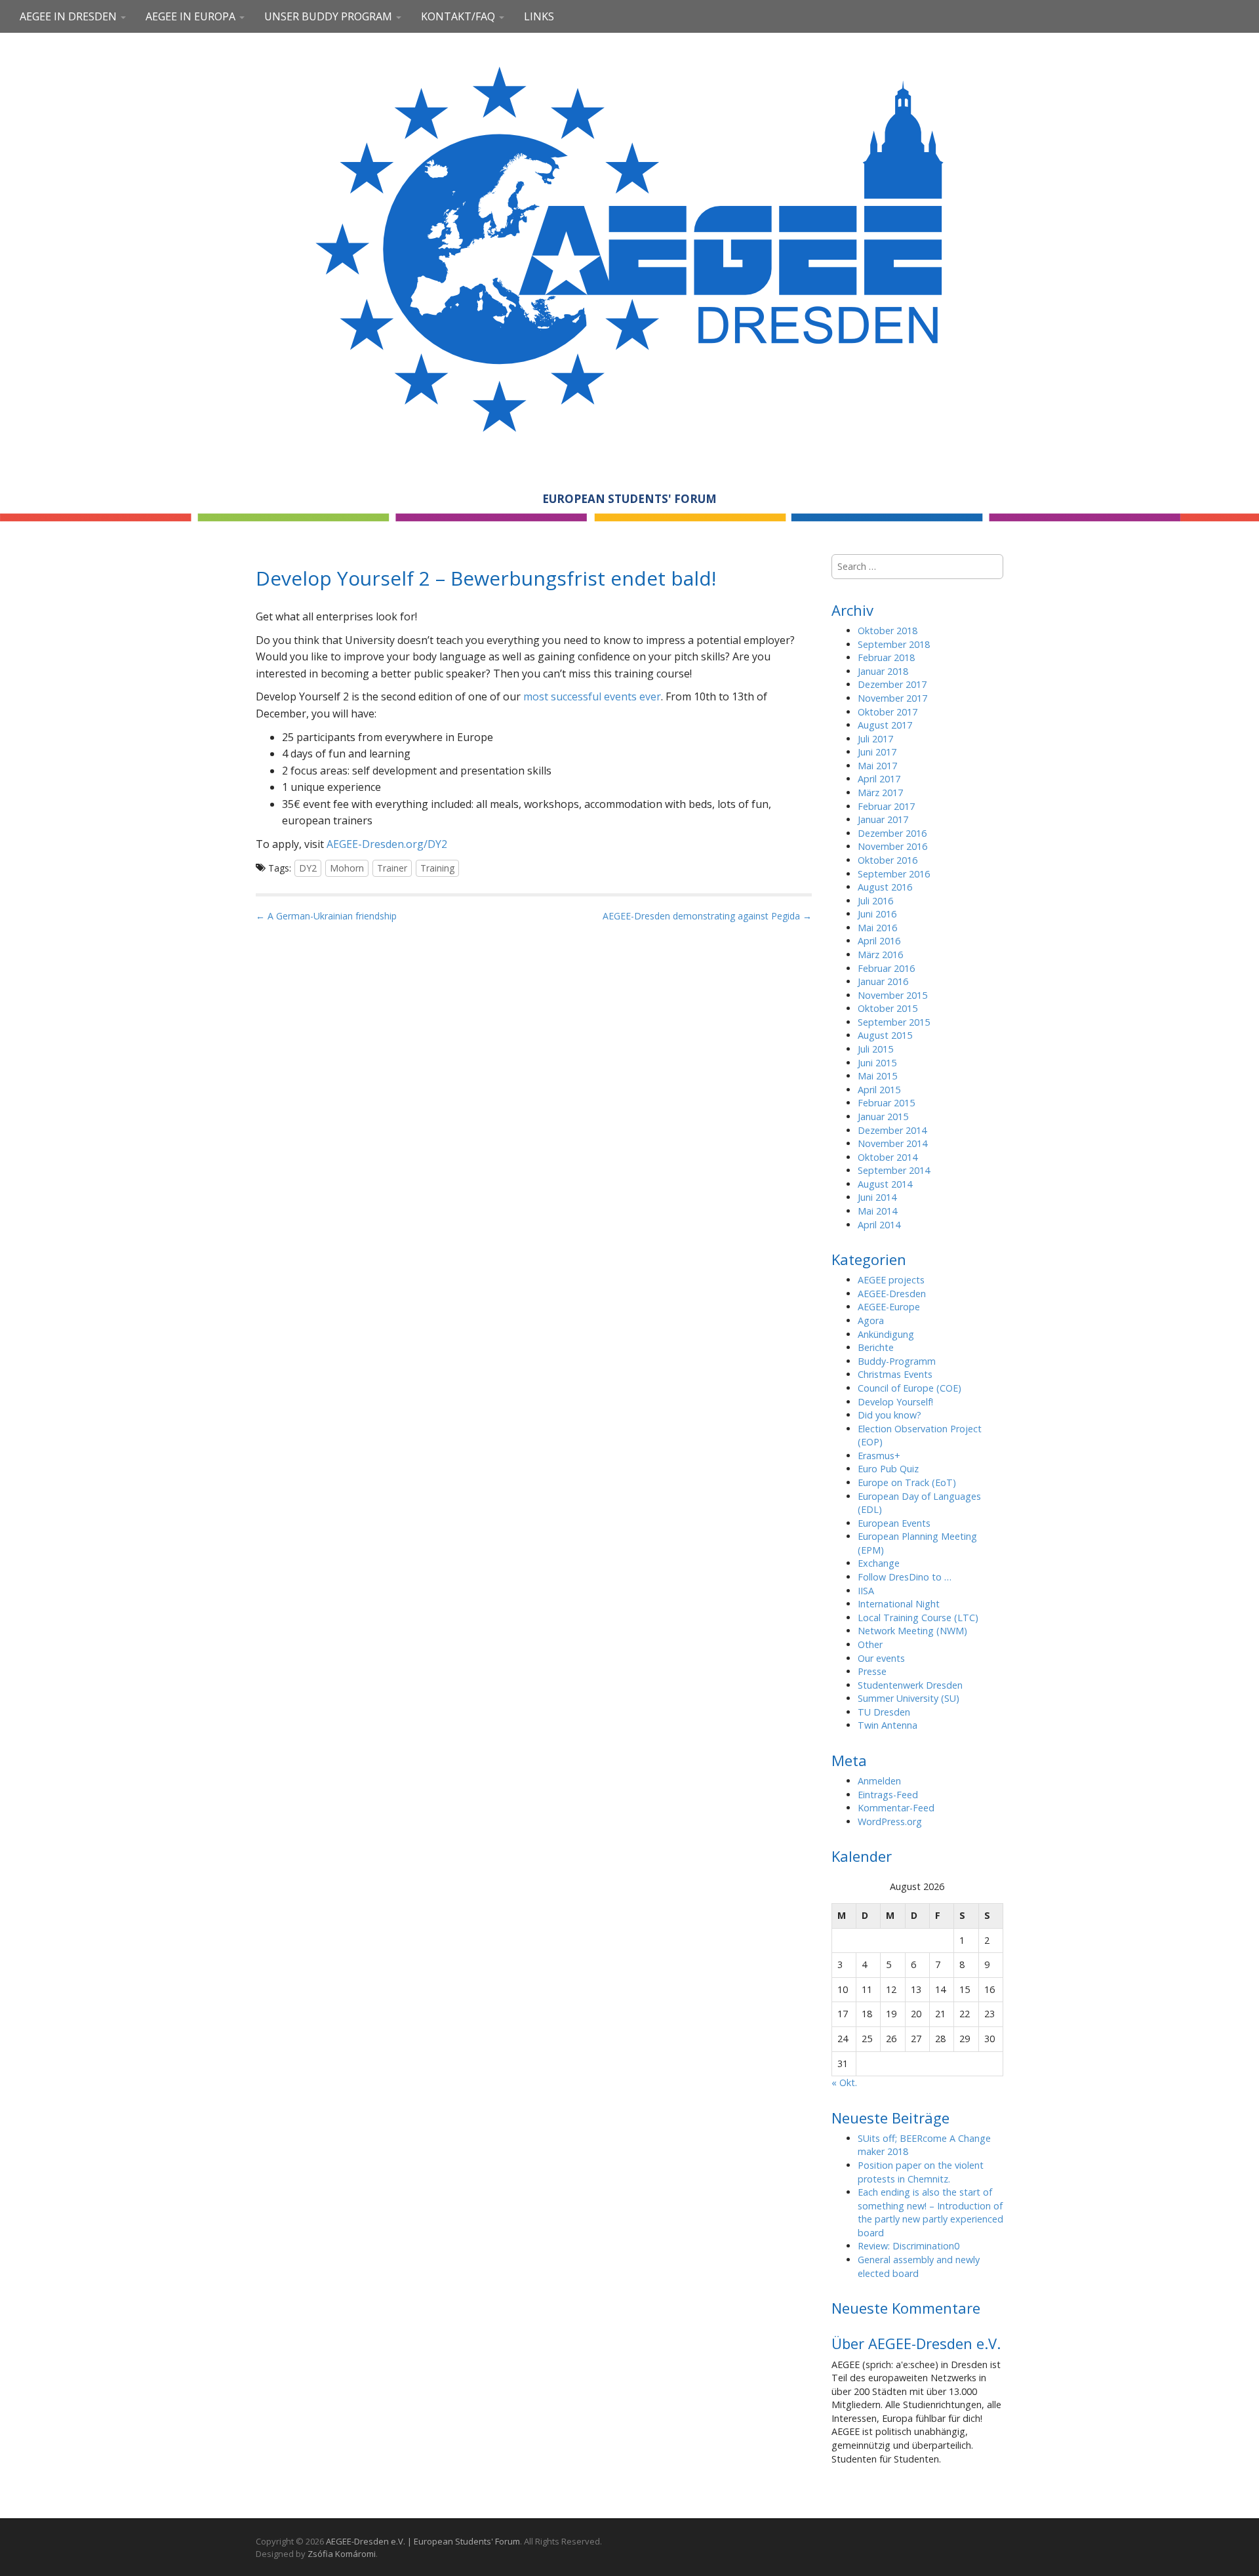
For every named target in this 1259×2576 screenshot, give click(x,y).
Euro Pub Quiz (888, 1469)
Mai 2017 (877, 766)
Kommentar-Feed (896, 1808)
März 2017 (880, 793)
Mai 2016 (877, 928)
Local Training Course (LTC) (918, 1618)
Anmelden (879, 1781)
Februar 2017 (886, 806)
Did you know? (889, 1415)
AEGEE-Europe (889, 1307)
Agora (871, 1320)
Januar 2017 (883, 819)
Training (437, 868)
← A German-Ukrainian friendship (326, 916)
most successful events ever (592, 696)
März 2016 (880, 955)
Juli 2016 (875, 901)
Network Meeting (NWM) (912, 1631)
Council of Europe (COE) (909, 1388)
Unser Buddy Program (330, 16)
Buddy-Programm (897, 1361)
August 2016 (885, 887)
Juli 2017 (875, 739)
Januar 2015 (883, 1117)
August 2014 (885, 1184)
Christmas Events (895, 1374)
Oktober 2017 (888, 712)
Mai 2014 (877, 1211)
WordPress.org (890, 1821)
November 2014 (892, 1143)
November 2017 (892, 698)
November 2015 (892, 995)
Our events (881, 1658)
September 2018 (894, 644)
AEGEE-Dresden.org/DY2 (387, 844)
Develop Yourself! (895, 1402)
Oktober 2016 (888, 860)
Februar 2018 (886, 657)
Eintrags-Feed (888, 1795)
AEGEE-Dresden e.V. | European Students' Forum (423, 2541)
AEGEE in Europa (192, 16)
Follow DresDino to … (905, 1577)
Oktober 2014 (888, 1157)
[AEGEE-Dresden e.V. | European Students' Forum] (629, 247)
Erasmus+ (879, 1456)
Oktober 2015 (888, 1008)
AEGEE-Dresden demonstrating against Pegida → (707, 916)
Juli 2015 (875, 1049)
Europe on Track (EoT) (907, 1482)
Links (539, 16)
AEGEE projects (891, 1280)
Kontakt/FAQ (459, 16)
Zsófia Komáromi (342, 2554)
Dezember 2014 (892, 1130)
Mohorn (347, 868)
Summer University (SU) (909, 1698)
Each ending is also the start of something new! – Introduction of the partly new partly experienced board (930, 2212)
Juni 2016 (877, 914)
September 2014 (894, 1170)
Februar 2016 (886, 968)
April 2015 (879, 1090)
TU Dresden (884, 1712)
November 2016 (892, 846)
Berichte (876, 1347)
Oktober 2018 (888, 631)
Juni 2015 (877, 1063)
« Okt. (844, 2083)
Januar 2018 (883, 671)
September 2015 (894, 1022)
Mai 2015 (877, 1076)
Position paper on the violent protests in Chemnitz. (921, 2172)
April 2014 (879, 1225)
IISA (866, 1591)
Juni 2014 (877, 1197)
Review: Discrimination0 (909, 2246)
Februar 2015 (886, 1103)
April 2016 (879, 941)
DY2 (308, 868)
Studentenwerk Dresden (910, 1685)
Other (870, 1644)
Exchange (879, 1563)
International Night (899, 1604)
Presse (872, 1671)
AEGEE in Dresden (70, 16)
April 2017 (879, 779)
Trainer (392, 868)
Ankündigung (886, 1334)
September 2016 (894, 874)
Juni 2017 (877, 752)
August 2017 (885, 725)
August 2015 (885, 1035)
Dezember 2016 (892, 833)
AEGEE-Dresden (892, 1294)
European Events (894, 1523)
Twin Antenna (888, 1725)
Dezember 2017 (892, 684)
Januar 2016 (883, 981)
